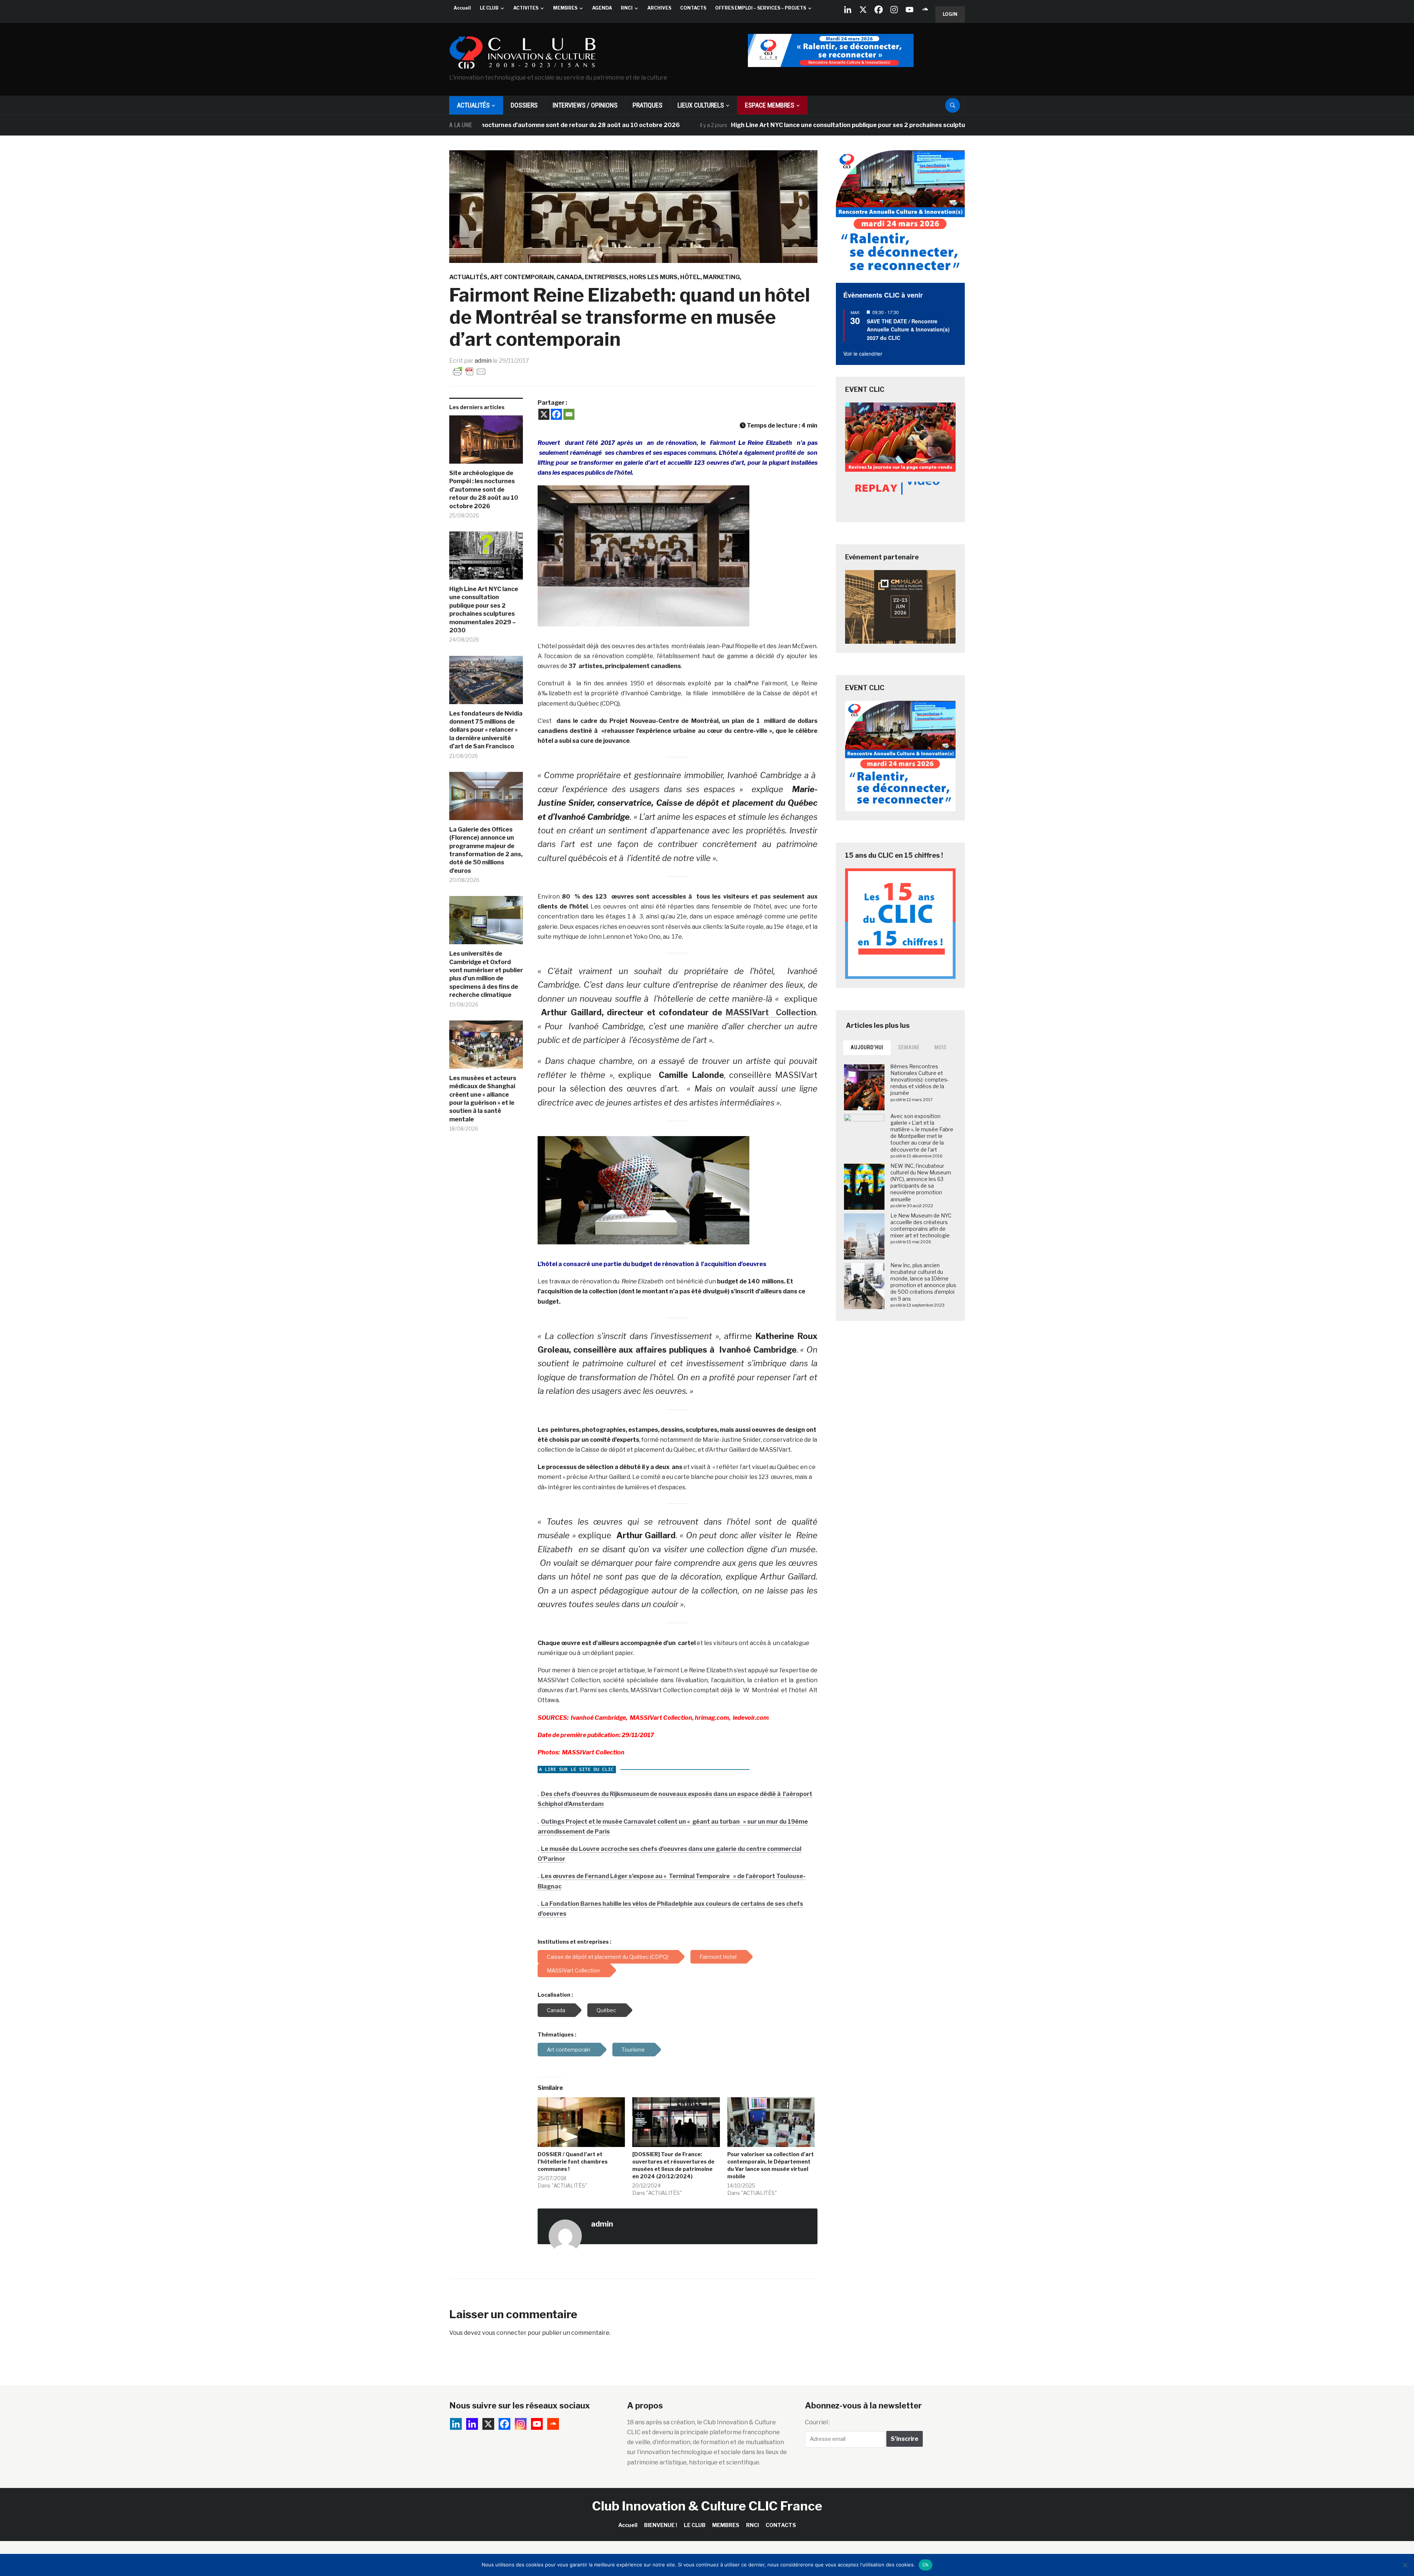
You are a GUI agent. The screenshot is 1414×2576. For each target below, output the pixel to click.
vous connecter (504, 2333)
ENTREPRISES (606, 277)
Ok (926, 2565)
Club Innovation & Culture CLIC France (707, 2506)
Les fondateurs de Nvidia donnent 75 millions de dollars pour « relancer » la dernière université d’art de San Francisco (486, 730)
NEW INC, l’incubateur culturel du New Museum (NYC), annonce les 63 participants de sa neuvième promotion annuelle (921, 1182)
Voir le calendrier (863, 354)
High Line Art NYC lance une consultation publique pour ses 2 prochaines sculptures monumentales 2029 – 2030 (761, 125)
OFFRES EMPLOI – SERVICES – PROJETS (761, 8)
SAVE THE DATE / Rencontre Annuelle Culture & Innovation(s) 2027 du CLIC (908, 329)
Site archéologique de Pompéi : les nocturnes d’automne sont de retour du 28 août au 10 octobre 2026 (484, 490)
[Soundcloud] (925, 10)
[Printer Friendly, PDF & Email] (469, 371)
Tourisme (633, 2050)
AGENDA (602, 8)
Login (950, 14)
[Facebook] (879, 10)
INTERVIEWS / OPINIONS (585, 105)
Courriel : (817, 2422)
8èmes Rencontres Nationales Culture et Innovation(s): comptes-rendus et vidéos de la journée (920, 1080)
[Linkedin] (472, 2424)
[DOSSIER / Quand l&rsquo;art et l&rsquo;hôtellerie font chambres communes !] (581, 2122)
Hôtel (690, 277)
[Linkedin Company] (848, 10)
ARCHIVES (659, 8)
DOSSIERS (524, 105)
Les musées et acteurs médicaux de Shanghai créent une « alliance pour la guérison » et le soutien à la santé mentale (483, 1099)
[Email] (569, 414)
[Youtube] (910, 10)
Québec (606, 2010)
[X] (863, 10)
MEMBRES (565, 8)
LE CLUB (489, 8)
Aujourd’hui (867, 1047)
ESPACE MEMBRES (770, 105)
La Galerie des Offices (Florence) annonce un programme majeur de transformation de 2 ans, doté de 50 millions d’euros (486, 850)
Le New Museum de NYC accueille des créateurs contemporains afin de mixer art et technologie (921, 1226)
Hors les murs (653, 277)
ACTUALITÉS (473, 105)
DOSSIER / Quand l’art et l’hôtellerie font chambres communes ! (573, 2162)
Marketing (721, 277)
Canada (569, 277)
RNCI (627, 8)
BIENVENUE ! (661, 2525)
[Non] (1405, 2565)
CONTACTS (693, 8)
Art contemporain (522, 277)
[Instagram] (894, 10)
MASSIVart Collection (771, 1012)
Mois (941, 1047)
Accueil (462, 8)
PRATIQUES (648, 105)
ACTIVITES (526, 8)
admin (483, 361)
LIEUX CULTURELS (701, 105)
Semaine (909, 1047)
